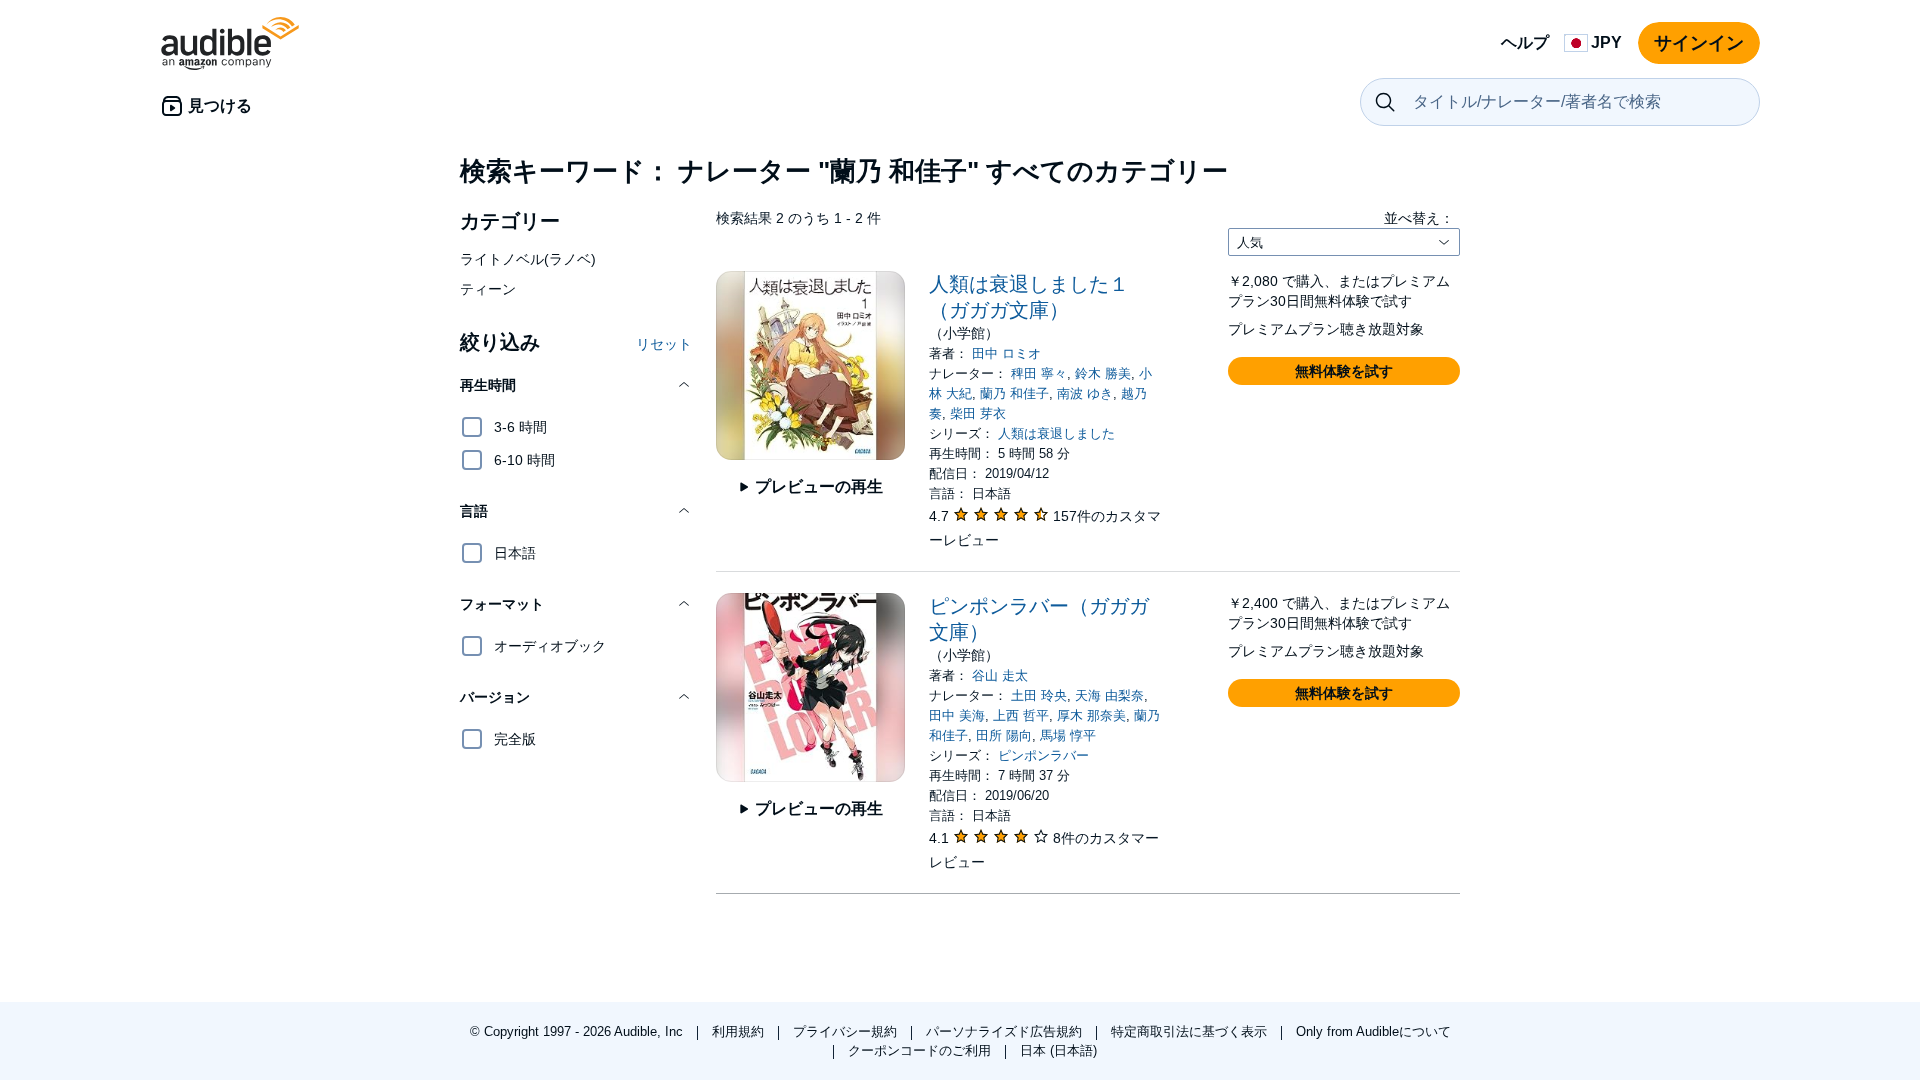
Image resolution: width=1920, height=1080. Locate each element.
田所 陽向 (1004, 735)
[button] (576, 385)
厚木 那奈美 (1091, 715)
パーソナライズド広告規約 (1006, 1031)
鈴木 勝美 (1103, 373)
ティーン (488, 289)
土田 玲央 (1039, 695)
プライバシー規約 (847, 1031)
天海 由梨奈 (1109, 695)
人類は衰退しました (1056, 433)
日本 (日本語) (1058, 1050)
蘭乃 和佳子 (1014, 393)
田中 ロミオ (1006, 353)
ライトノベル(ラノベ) (528, 259)
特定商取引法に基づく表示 (1191, 1031)
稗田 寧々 (1039, 373)
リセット (664, 344)
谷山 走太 (1000, 675)
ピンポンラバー (1043, 755)
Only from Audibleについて (1373, 1031)
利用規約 (740, 1031)
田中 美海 (957, 715)
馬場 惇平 (1068, 735)
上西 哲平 (1021, 715)
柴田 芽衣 (978, 413)
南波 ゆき (1085, 393)
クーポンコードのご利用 (921, 1050)
